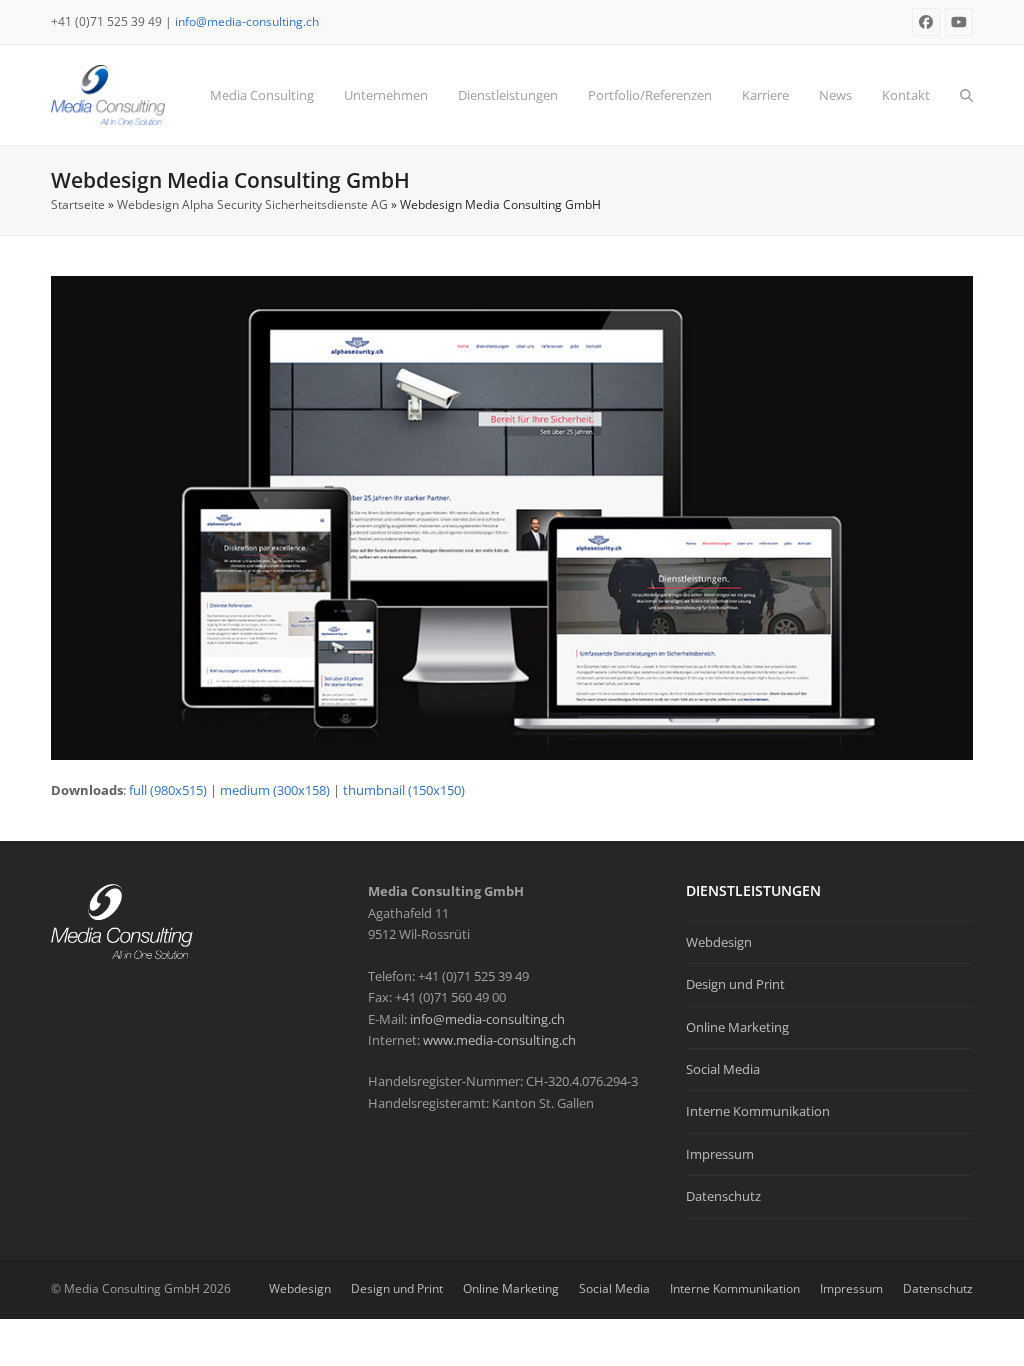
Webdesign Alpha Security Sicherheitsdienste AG (252, 204)
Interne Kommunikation (758, 1111)
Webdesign (719, 942)
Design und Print (735, 984)
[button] (966, 95)
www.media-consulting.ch (499, 1040)
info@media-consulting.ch (247, 21)
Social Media (723, 1069)
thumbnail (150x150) (404, 790)
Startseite (78, 204)
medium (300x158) (275, 790)
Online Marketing (737, 1027)
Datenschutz (723, 1196)
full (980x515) (168, 790)
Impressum (720, 1154)
